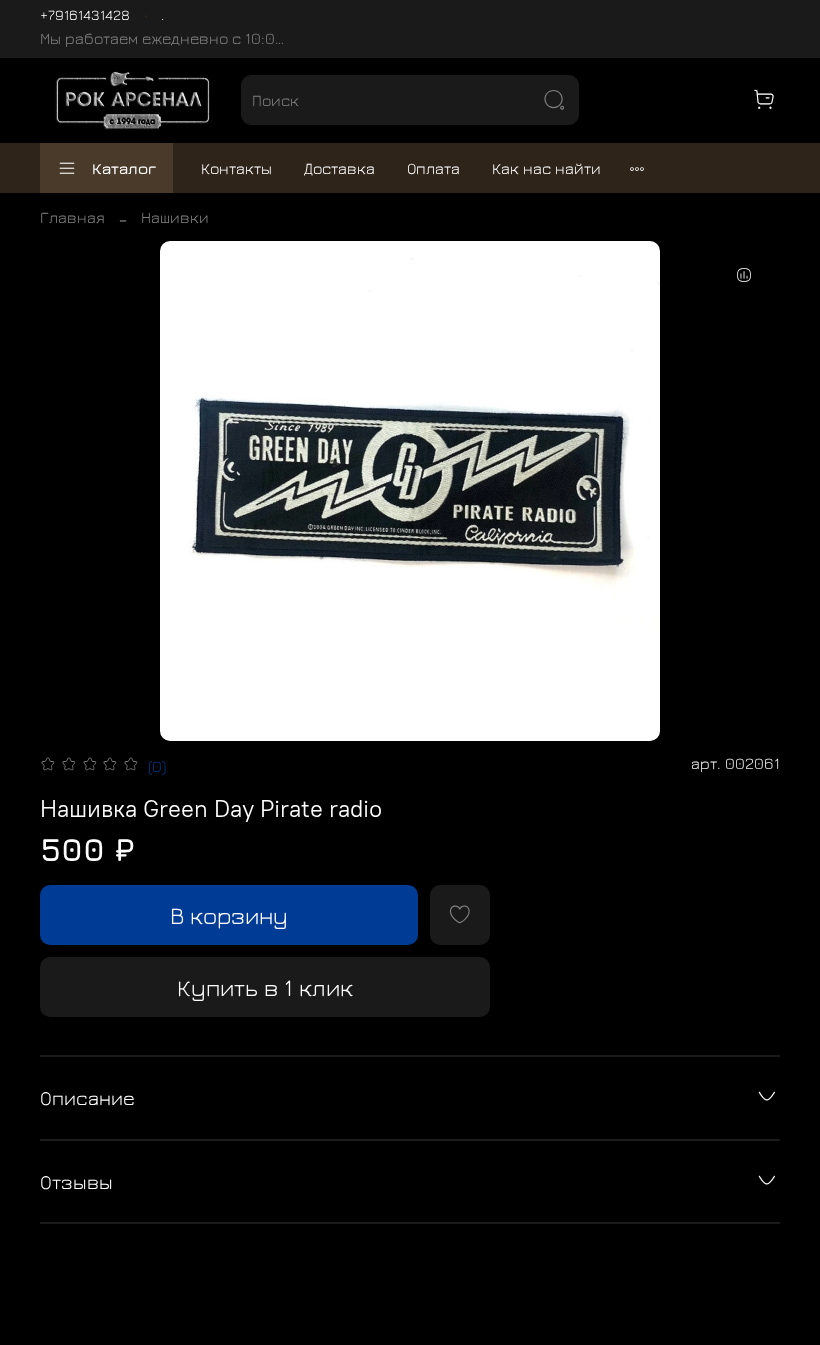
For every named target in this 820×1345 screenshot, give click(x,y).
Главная (72, 217)
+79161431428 (85, 14)
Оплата (433, 168)
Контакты (236, 168)
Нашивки (175, 217)
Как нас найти (546, 168)
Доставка (339, 168)
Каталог (124, 168)
